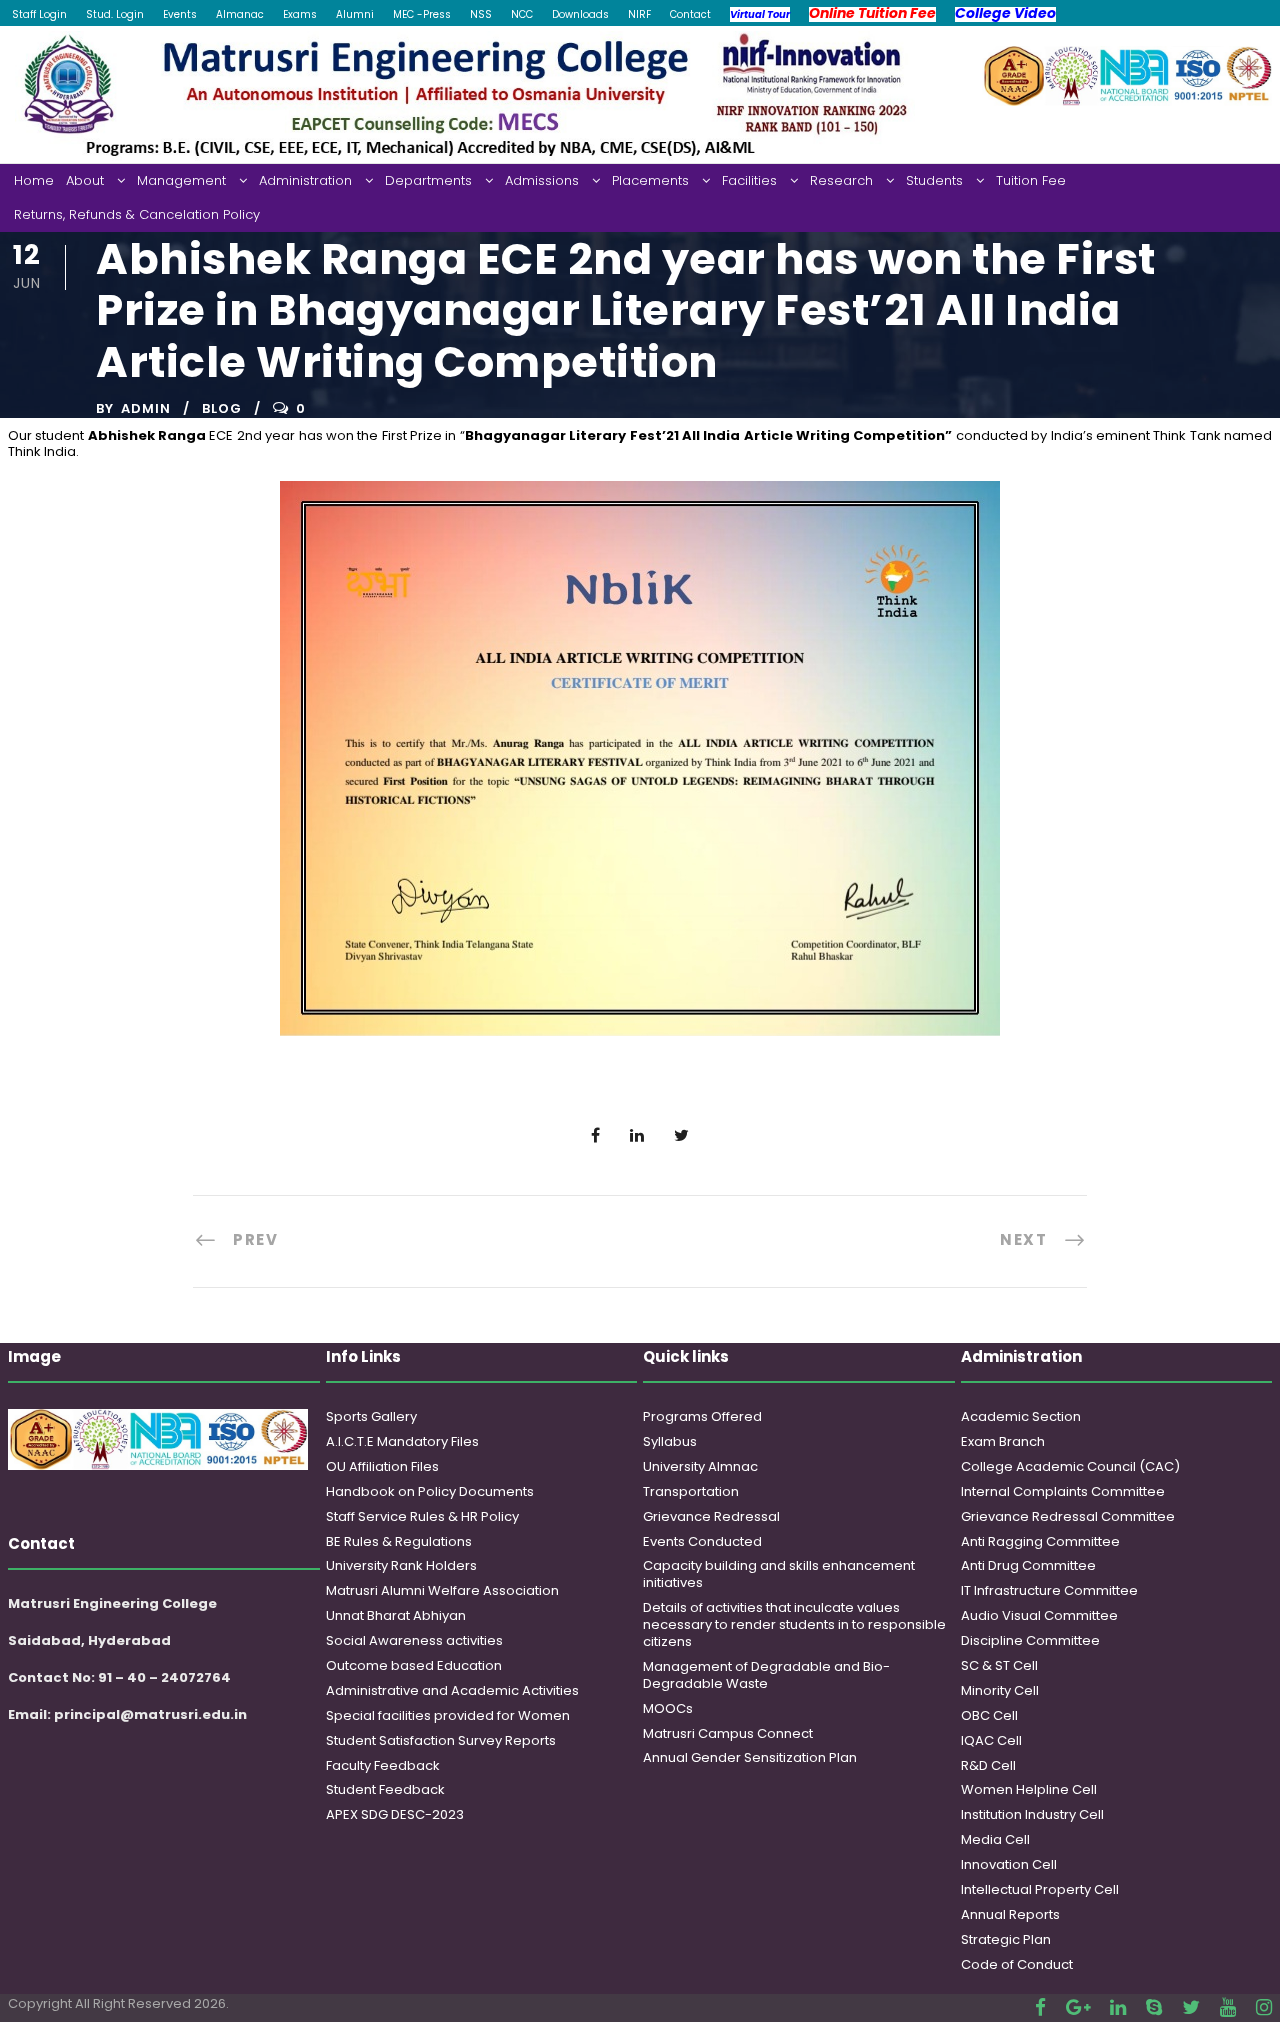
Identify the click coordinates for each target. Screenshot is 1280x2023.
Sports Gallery (371, 1416)
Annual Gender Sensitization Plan (750, 1757)
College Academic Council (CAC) (1070, 1466)
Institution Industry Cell (1032, 1814)
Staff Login (39, 14)
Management (181, 180)
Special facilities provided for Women (448, 1715)
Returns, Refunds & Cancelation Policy (137, 214)
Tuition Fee (1031, 180)
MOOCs (668, 1708)
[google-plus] (1078, 2007)
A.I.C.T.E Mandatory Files (402, 1441)
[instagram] (1264, 2007)
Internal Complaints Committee (1063, 1491)
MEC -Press (422, 14)
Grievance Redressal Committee (1068, 1516)
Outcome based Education (414, 1665)
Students (934, 180)
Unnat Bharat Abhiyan (396, 1615)
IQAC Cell (991, 1740)
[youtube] (1228, 2007)
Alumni (355, 14)
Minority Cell (1000, 1690)
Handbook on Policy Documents (430, 1491)
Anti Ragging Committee (1040, 1541)
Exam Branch (1003, 1441)
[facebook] (1040, 2007)
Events (180, 14)
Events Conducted (702, 1541)
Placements (650, 180)
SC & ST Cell (999, 1665)
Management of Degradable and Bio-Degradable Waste (766, 1675)
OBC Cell (989, 1715)
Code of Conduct (1017, 1964)
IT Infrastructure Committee (1049, 1590)
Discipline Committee (1030, 1640)
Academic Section (1021, 1416)
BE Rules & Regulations (399, 1541)
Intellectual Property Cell (1040, 1889)
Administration (305, 180)
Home (34, 180)
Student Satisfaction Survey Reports (441, 1740)
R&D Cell (988, 1765)
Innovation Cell (1009, 1864)
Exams (300, 14)
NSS (481, 14)
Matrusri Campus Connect (728, 1733)
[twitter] (1191, 2007)
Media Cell (995, 1839)
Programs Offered (702, 1416)
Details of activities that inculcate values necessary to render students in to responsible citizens (794, 1624)
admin (146, 408)
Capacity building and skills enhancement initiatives (779, 1574)
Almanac (240, 14)
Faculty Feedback (383, 1765)
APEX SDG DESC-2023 (395, 1814)
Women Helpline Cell (1029, 1789)
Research (841, 180)
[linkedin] (1118, 2007)
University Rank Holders (401, 1565)
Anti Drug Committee (1028, 1565)
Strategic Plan (1006, 1939)
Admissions (542, 180)
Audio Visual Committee (1039, 1615)
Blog (222, 408)
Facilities (749, 180)
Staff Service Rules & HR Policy (422, 1516)
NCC (522, 14)
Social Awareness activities (414, 1640)
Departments (428, 180)
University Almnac (700, 1466)
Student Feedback (385, 1789)
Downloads (580, 14)
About (85, 180)
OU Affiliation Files (382, 1466)
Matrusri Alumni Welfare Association (442, 1590)
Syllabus (670, 1441)
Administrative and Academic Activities (452, 1690)
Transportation (691, 1491)
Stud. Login (115, 14)
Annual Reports (1010, 1914)
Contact (690, 14)
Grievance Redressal (711, 1516)
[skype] (1154, 2007)
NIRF (639, 14)
